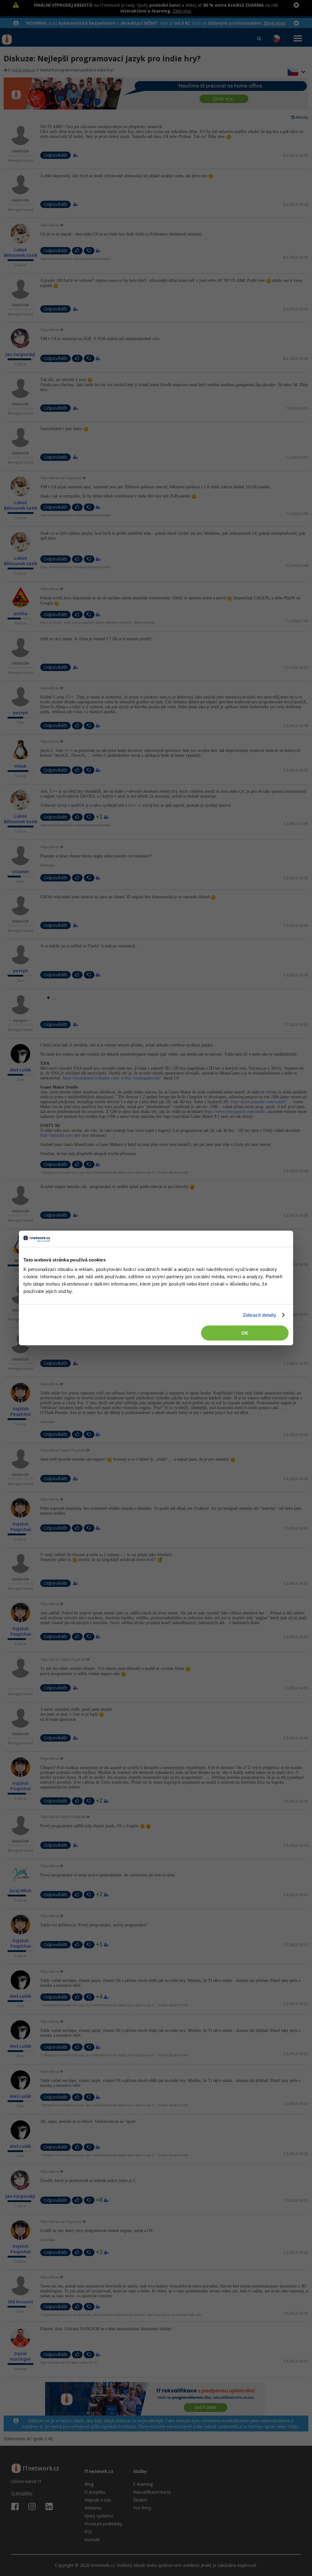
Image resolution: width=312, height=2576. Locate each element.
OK (245, 1333)
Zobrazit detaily (260, 1315)
